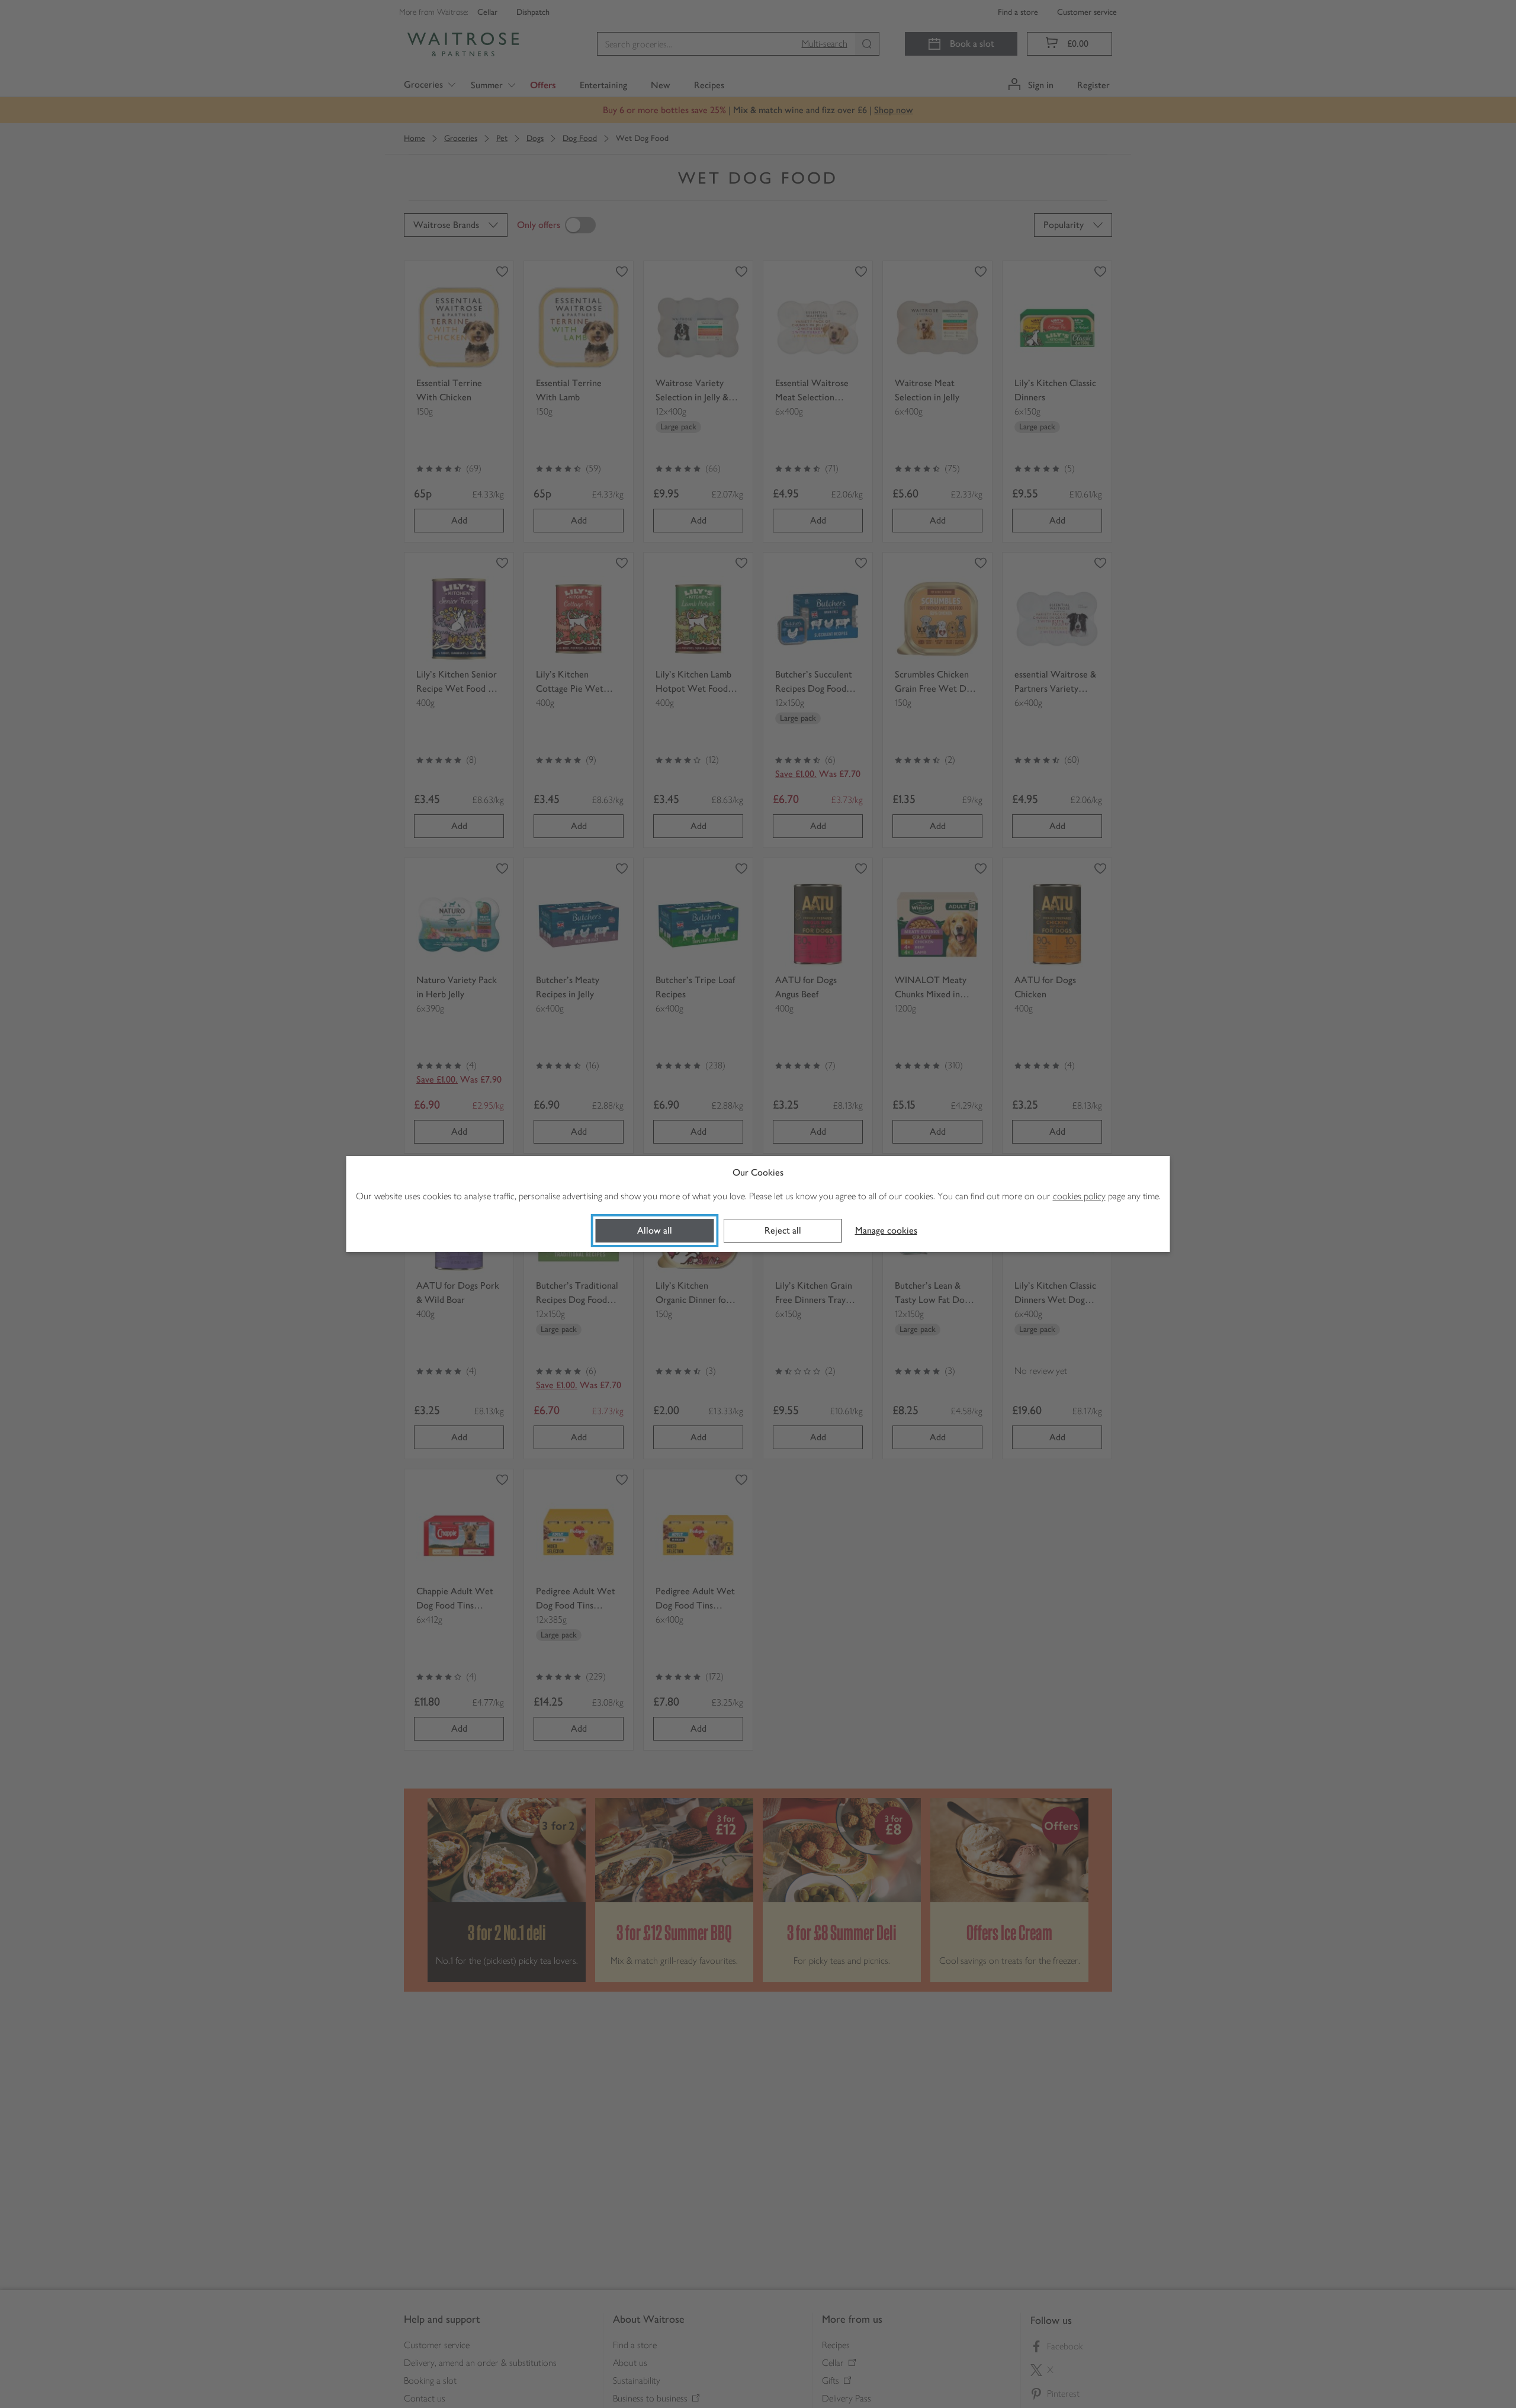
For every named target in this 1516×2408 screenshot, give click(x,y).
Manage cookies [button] (886, 1230)
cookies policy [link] (1079, 1196)
